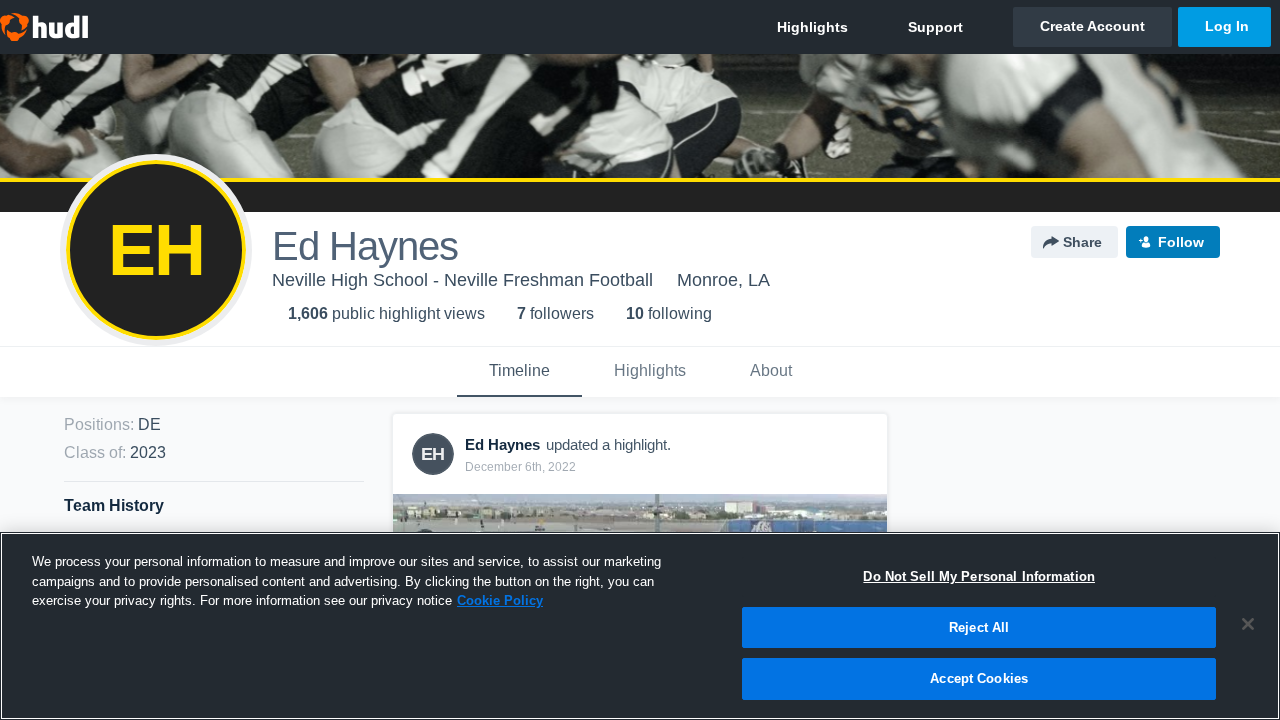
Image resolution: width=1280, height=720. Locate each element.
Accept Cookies (979, 678)
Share (1082, 242)
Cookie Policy (500, 600)
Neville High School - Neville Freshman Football (462, 280)
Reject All (979, 627)
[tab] (519, 372)
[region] (640, 626)
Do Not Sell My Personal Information (979, 576)
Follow (1181, 242)
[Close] (1248, 624)
